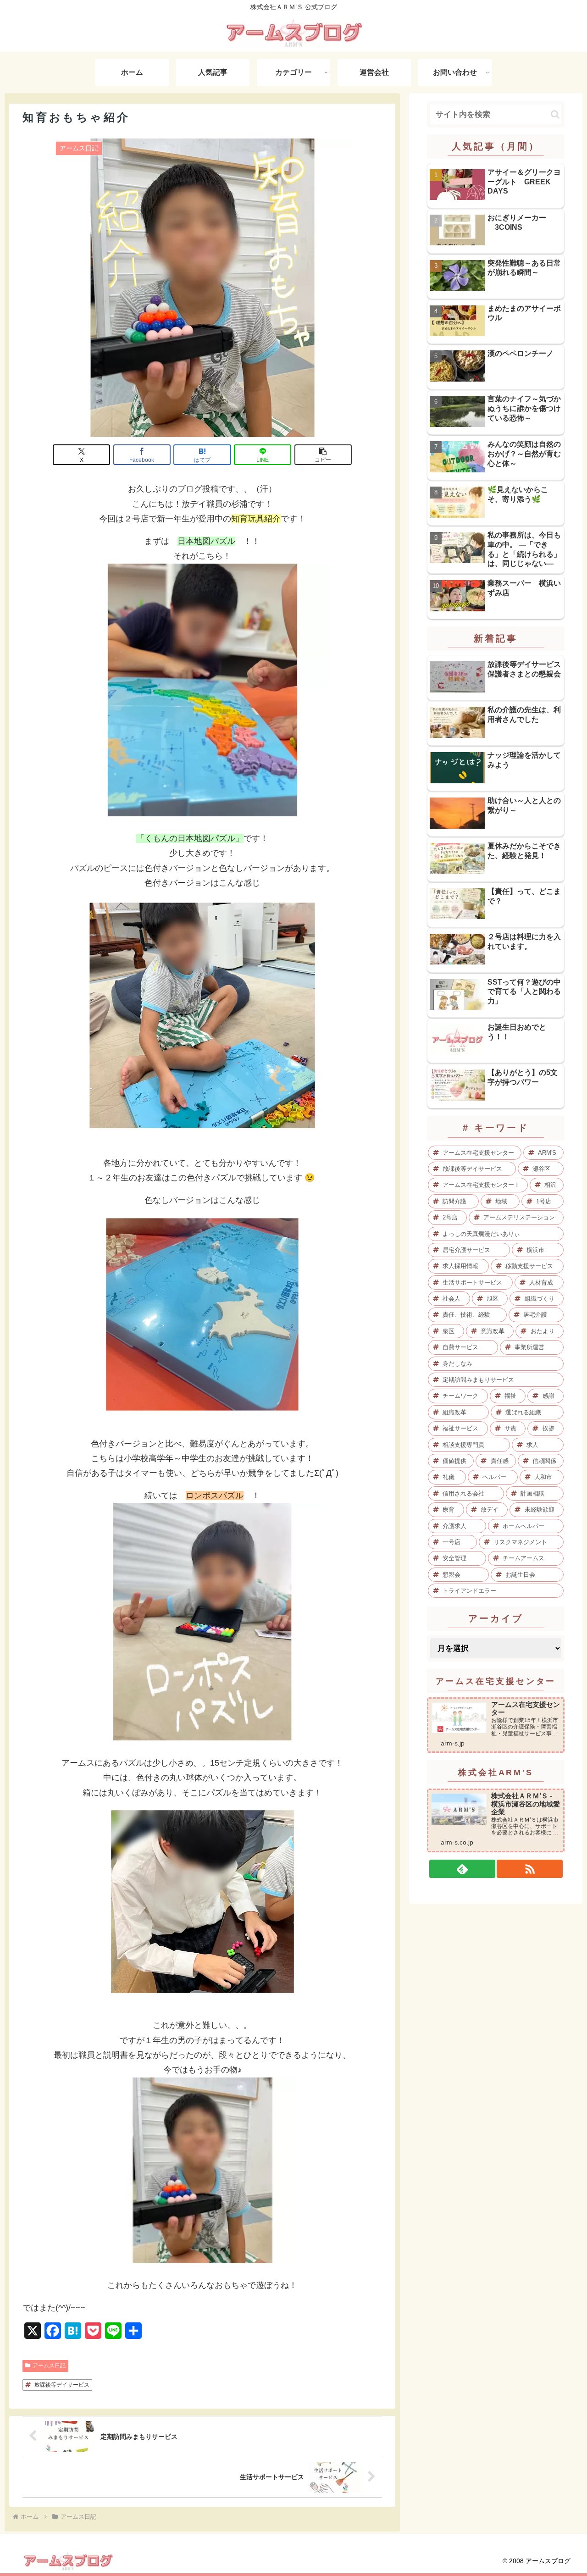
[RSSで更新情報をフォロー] (530, 1869)
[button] (323, 455)
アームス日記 (49, 2365)
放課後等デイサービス (62, 2385)
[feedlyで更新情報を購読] (462, 1869)
